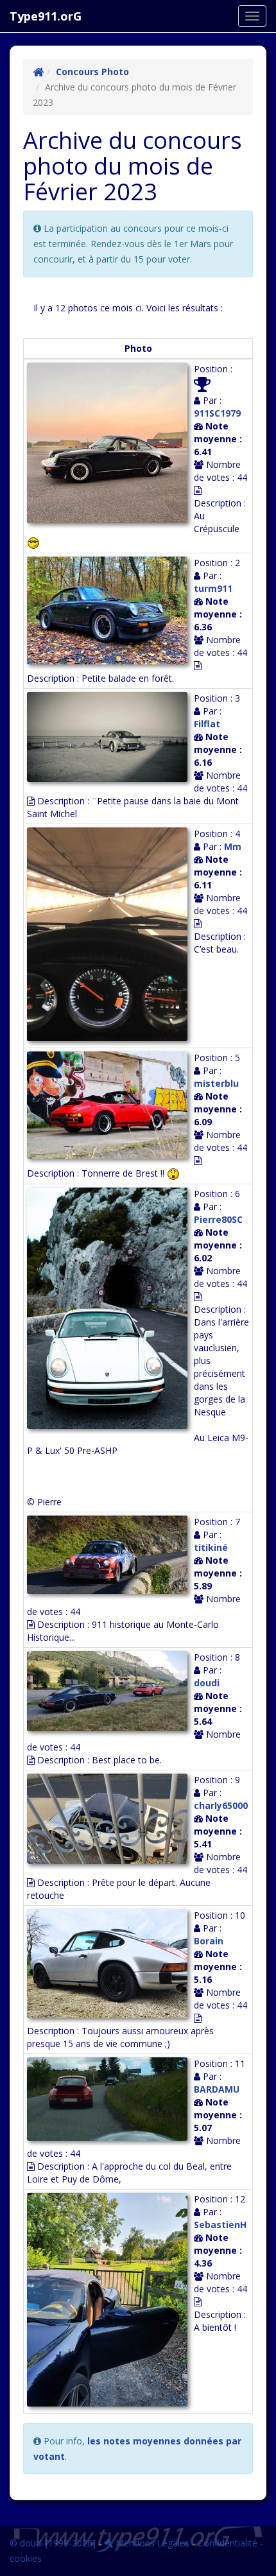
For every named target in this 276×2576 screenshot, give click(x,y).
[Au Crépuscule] (110, 445)
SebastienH (220, 2225)
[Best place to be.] (110, 1693)
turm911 (213, 588)
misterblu (216, 1083)
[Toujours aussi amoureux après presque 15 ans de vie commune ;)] (110, 1965)
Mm (233, 846)
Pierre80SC (218, 1219)
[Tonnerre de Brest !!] (110, 1107)
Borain (209, 1941)
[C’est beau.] (110, 936)
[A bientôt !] (110, 2301)
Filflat (207, 724)
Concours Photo (92, 72)
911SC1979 (217, 413)
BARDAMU (217, 2089)
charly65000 (221, 1805)
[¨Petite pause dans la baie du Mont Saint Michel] (110, 739)
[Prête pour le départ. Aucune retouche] (110, 1820)
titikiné (211, 1547)
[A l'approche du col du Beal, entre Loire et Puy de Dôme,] (110, 2101)
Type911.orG (46, 16)
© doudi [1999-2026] (53, 2543)
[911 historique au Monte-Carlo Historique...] (110, 1556)
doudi (207, 1683)
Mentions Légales (151, 2543)
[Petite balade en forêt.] (110, 612)
